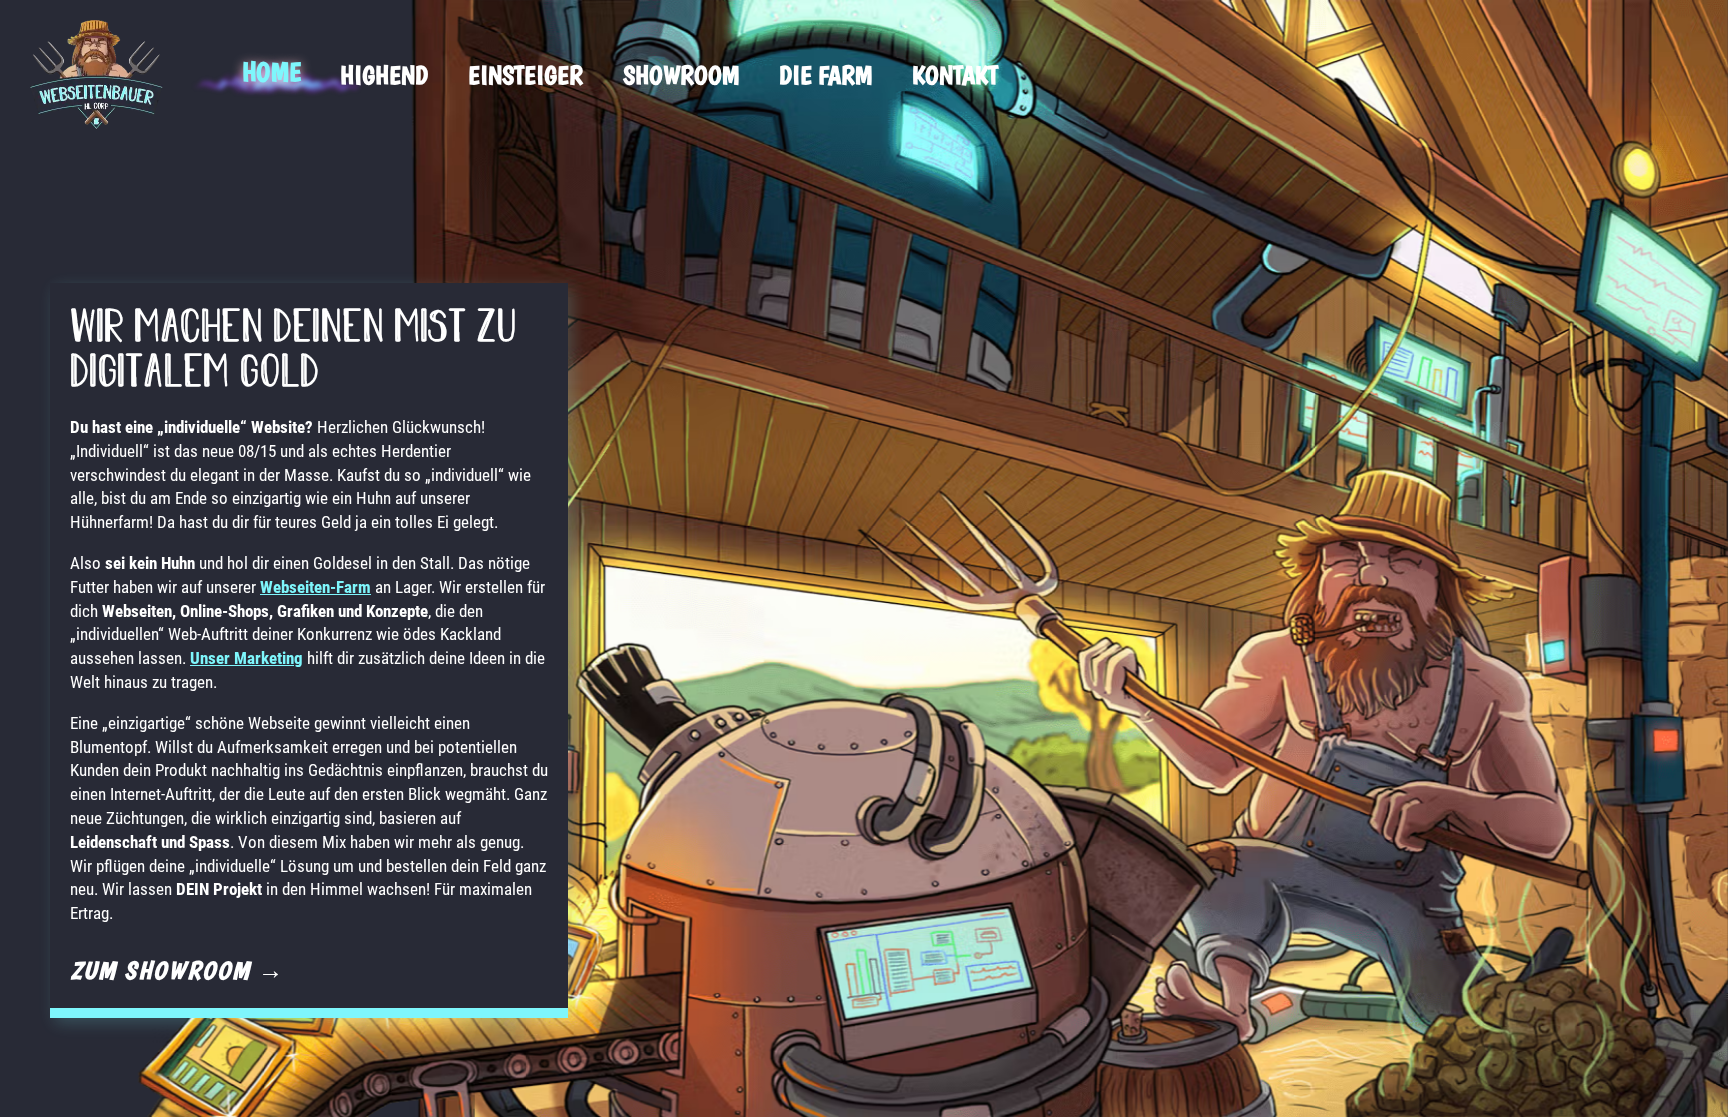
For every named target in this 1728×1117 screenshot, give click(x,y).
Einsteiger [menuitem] (525, 74)
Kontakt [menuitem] (955, 74)
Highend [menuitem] (384, 74)
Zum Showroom (177, 970)
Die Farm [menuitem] (825, 74)
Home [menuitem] (271, 71)
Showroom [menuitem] (681, 74)
